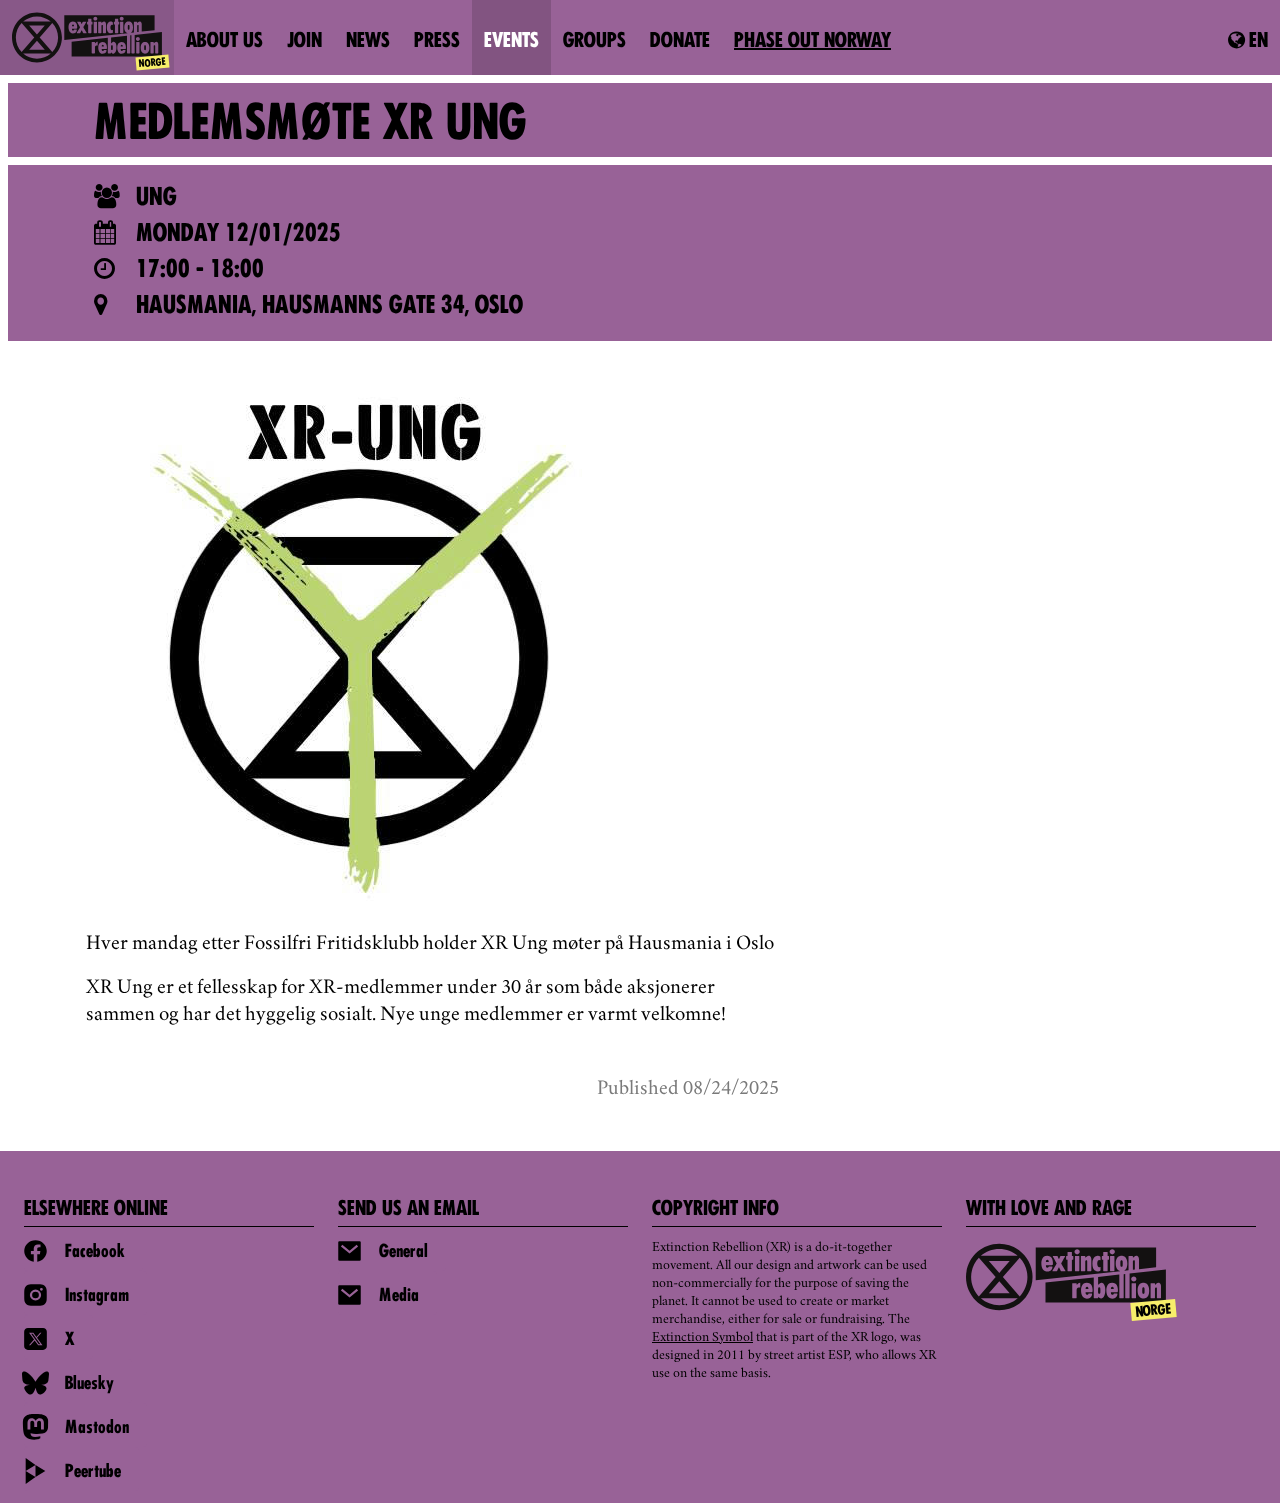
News (368, 42)
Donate (680, 42)
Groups (594, 42)
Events (511, 42)
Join (304, 42)
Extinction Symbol (702, 1338)
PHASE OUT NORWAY (812, 42)
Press (437, 42)
